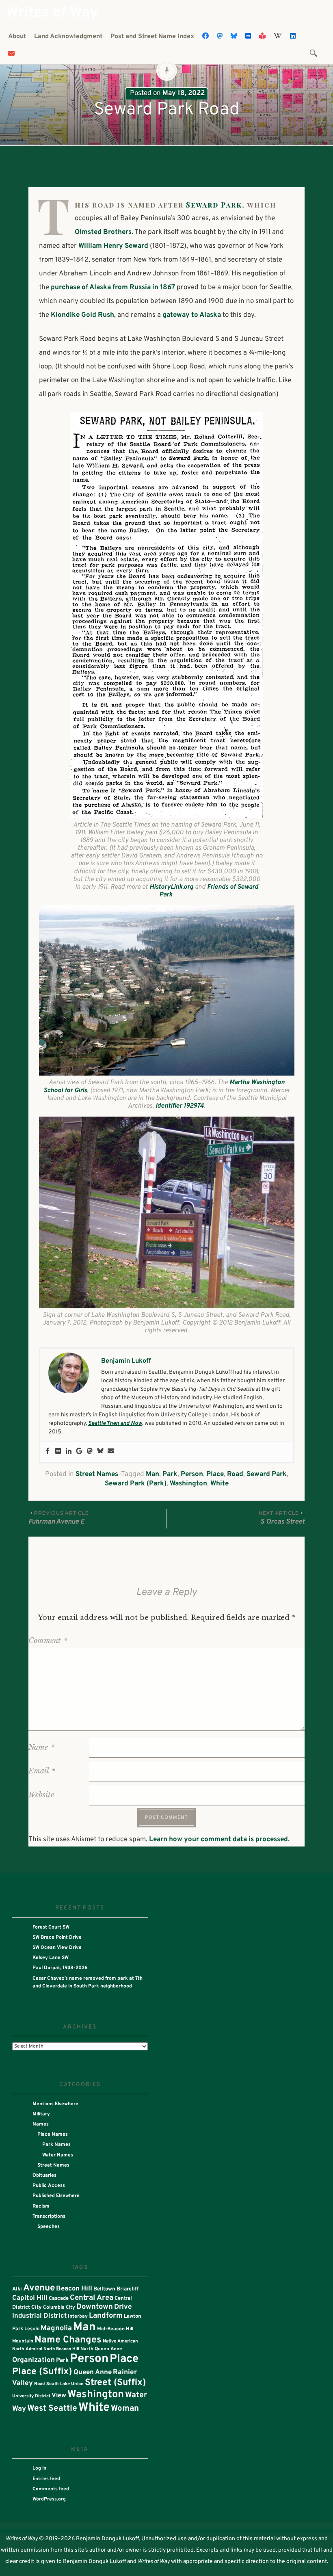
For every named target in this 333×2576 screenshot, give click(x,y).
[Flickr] (58, 1452)
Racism (41, 2206)
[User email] (111, 1452)
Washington (188, 1484)
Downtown (95, 2307)
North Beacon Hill (61, 2349)
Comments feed (51, 2489)
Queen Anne (93, 2372)
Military (41, 2114)
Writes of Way (52, 13)
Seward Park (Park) (136, 1484)
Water (136, 2395)
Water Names (58, 2155)
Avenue (39, 2288)
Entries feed (46, 2479)
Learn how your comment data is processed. (219, 1840)
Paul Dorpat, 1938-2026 (60, 1968)
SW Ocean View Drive (57, 1948)
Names (41, 2124)
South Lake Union (65, 2384)
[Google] (79, 1452)
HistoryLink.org (171, 887)
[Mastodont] (90, 1452)
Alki (17, 2289)
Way (19, 2409)
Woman (125, 2409)
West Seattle (52, 2409)
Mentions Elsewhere (55, 2104)
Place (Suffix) (42, 2372)
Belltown (104, 2289)
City (37, 2307)
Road (235, 1474)
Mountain (23, 2341)
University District (31, 2396)
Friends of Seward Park (209, 891)
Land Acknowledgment (68, 37)
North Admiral (27, 2349)
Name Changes (68, 2340)
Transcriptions (49, 2217)
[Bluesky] (100, 1452)
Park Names (56, 2145)
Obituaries (44, 2176)
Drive (123, 2307)
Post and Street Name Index (152, 37)
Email (42, 1771)
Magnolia (56, 2328)
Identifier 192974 (180, 1106)
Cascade (59, 2299)
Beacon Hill (74, 2289)
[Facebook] (48, 1452)
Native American (120, 2341)
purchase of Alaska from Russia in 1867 (113, 288)
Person (192, 1474)
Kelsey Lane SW (51, 1958)
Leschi (32, 2329)
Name (41, 1747)
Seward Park (214, 205)
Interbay (78, 2316)
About (17, 37)
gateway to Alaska (192, 315)
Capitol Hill (30, 2298)
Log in (39, 2468)
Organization (34, 2360)
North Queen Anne (101, 2349)
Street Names (97, 1474)
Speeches (49, 2227)
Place (215, 1474)
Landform (106, 2316)
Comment (48, 1641)
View (59, 2396)
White (219, 1484)
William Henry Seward (113, 246)
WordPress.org (49, 2499)
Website (41, 1795)
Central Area (92, 2298)
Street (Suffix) (115, 2383)
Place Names (53, 2134)
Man (152, 1474)
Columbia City (59, 2308)
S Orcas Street (282, 1518)
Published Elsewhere (56, 2196)
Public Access (49, 2186)
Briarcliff (128, 2289)
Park (170, 1474)
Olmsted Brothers (103, 232)
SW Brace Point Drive (57, 1937)
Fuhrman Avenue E (59, 1518)
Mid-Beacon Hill (115, 2329)
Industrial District (39, 2316)
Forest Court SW (51, 1927)
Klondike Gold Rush (82, 315)
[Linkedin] (69, 1452)
